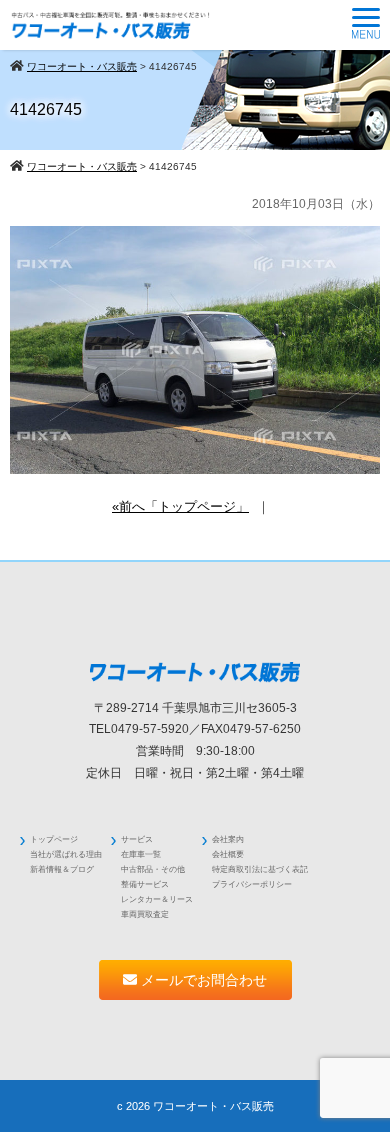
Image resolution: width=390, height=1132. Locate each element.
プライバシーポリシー (252, 884)
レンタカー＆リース (157, 899)
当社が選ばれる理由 (66, 854)
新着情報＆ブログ (62, 869)
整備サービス (145, 884)
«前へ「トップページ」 (180, 506)
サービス (137, 839)
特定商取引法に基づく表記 (260, 869)
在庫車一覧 (141, 854)
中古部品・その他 (153, 869)
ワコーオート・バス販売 (213, 1106)
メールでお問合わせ (202, 980)
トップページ (54, 839)
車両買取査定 (145, 914)
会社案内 (228, 839)
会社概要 (228, 854)
